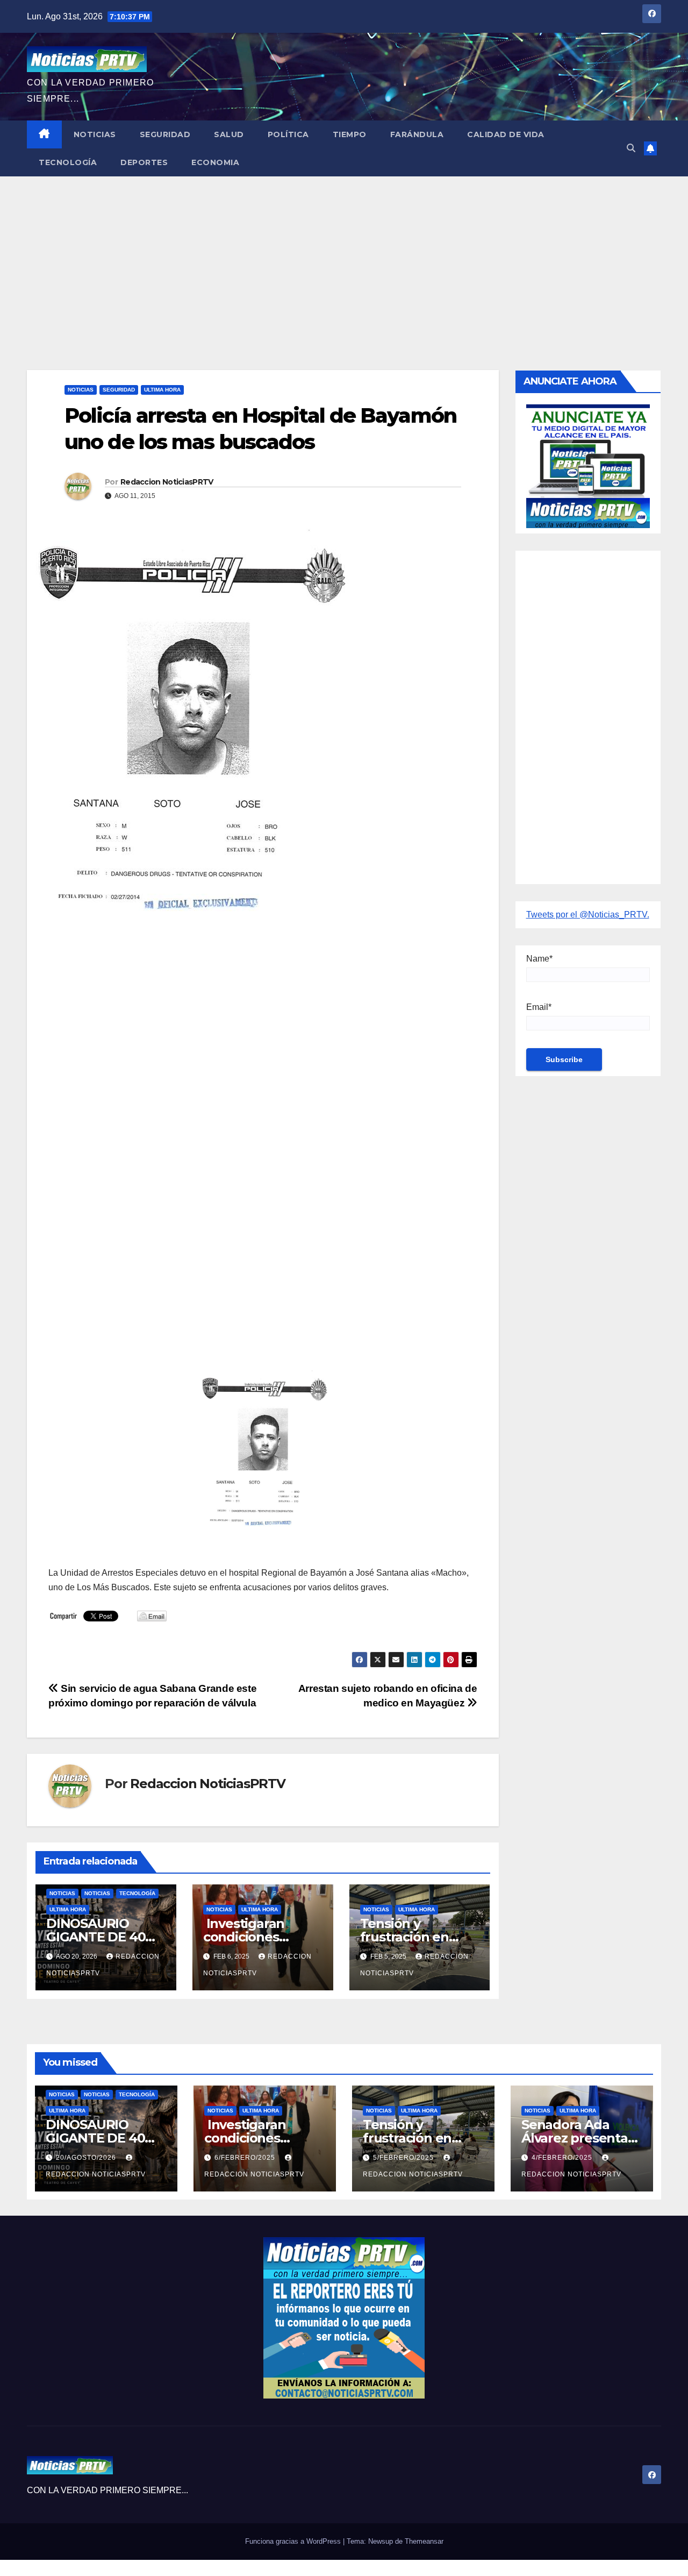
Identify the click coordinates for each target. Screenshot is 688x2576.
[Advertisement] (344, 257)
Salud (229, 134)
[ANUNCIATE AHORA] (588, 465)
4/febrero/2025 (563, 2158)
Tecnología (68, 162)
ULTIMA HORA (162, 390)
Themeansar (424, 2541)
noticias (62, 1893)
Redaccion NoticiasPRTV (167, 482)
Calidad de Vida (506, 134)
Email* (539, 1007)
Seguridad (165, 134)
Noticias (95, 134)
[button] (631, 148)
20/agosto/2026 (87, 2158)
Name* (539, 959)
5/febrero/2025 (404, 2158)
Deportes (144, 162)
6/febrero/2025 (246, 2158)
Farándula (417, 134)
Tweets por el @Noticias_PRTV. (588, 915)
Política (288, 134)
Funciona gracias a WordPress (294, 2541)
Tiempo (350, 134)
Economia (215, 162)
